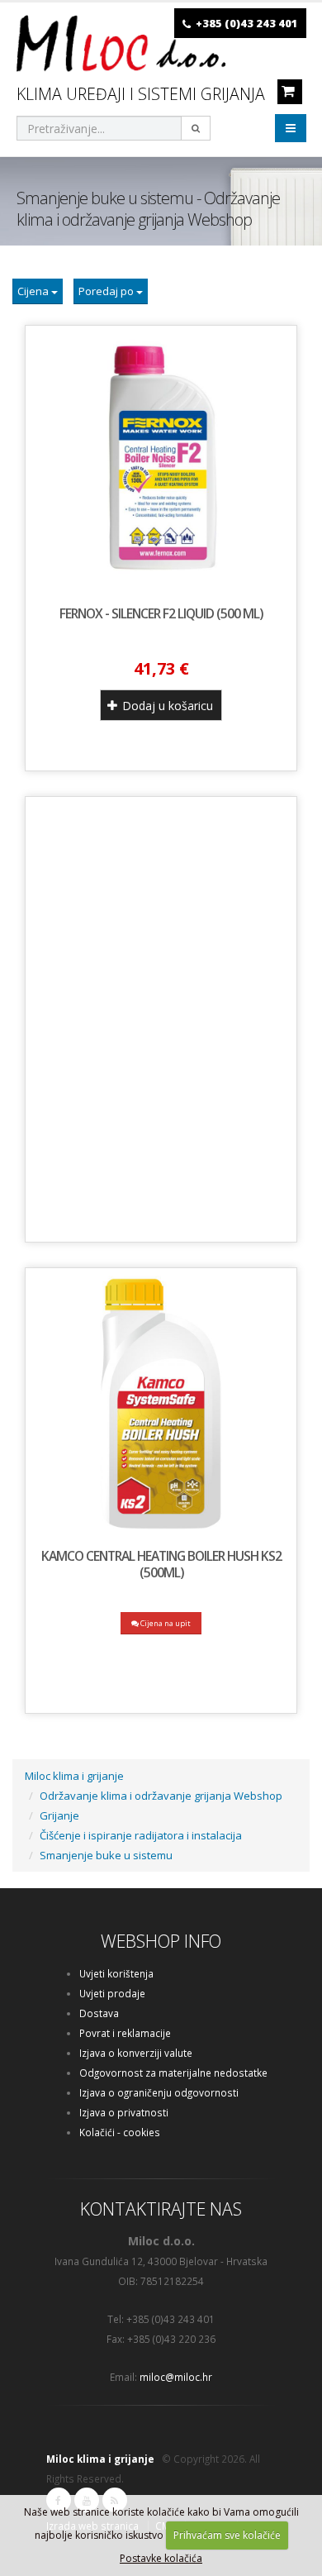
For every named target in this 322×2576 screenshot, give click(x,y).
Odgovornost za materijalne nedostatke (173, 2073)
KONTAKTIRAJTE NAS (161, 2209)
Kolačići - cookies (120, 2132)
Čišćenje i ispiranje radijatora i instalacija (141, 1835)
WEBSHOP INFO (161, 1941)
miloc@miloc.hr (176, 2377)
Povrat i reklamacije (125, 2033)
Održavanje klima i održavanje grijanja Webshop (161, 1796)
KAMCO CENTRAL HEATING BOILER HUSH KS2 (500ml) (161, 1564)
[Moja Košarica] (288, 91)
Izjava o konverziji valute (136, 2053)
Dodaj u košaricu (166, 706)
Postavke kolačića (161, 2558)
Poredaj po (107, 291)
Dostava (99, 2013)
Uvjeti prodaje (112, 1993)
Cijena (34, 291)
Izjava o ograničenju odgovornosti (159, 2092)
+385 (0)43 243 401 (247, 23)
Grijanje (59, 1815)
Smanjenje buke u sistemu (106, 1855)
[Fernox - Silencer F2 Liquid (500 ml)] (161, 461)
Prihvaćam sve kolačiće (227, 2535)
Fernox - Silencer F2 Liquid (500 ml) (161, 613)
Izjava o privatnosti (124, 2112)
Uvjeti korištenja (116, 1973)
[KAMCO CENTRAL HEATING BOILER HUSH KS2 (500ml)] (161, 1404)
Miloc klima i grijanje (74, 1776)
